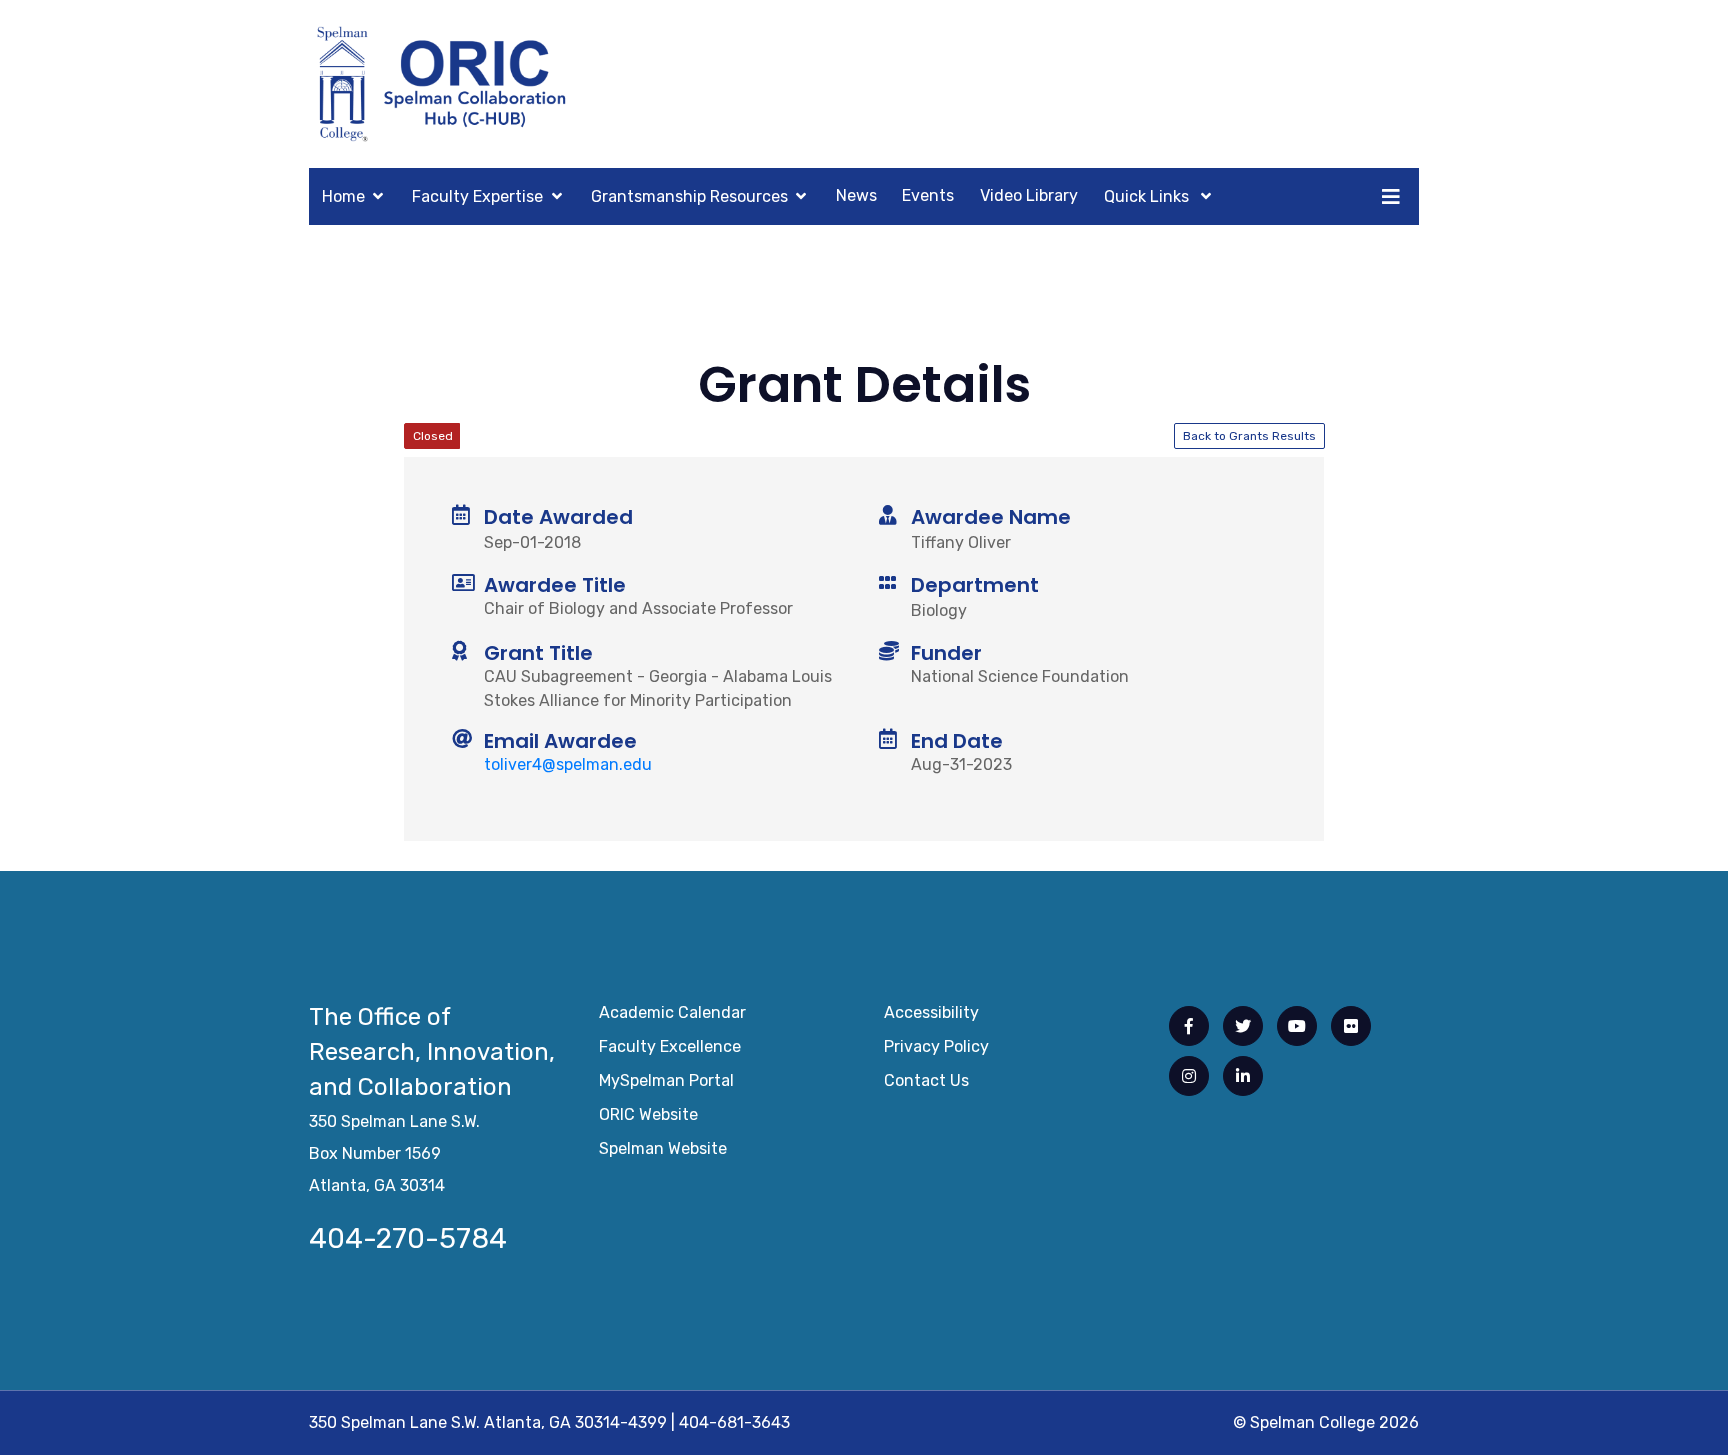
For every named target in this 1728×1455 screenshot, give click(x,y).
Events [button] (928, 195)
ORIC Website (648, 1114)
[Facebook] (1189, 1026)
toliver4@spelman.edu (568, 764)
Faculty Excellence (670, 1046)
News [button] (856, 195)
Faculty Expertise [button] (477, 196)
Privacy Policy (936, 1046)
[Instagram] (1189, 1076)
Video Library (1029, 195)
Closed (433, 436)
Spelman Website (663, 1148)
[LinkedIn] (1243, 1076)
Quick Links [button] (1148, 196)
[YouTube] (1297, 1026)
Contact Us (926, 1080)
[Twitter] (1243, 1026)
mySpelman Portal (666, 1080)
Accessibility (931, 1012)
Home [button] (343, 196)
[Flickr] (1351, 1026)
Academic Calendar (672, 1012)
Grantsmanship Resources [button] (689, 196)
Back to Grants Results (1249, 436)
